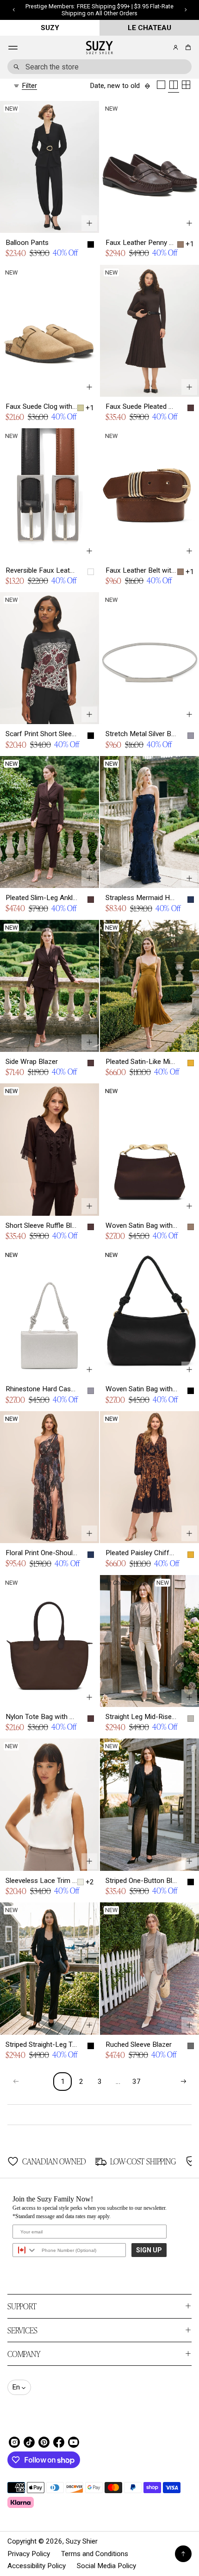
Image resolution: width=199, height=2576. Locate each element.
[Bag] (187, 47)
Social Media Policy (106, 2566)
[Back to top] (183, 2554)
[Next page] (183, 2082)
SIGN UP (149, 2250)
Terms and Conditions (95, 2554)
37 (137, 2082)
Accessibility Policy (37, 2566)
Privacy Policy (29, 2554)
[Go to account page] (176, 47)
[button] (187, 47)
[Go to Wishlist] (163, 48)
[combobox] (99, 67)
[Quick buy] (89, 223)
